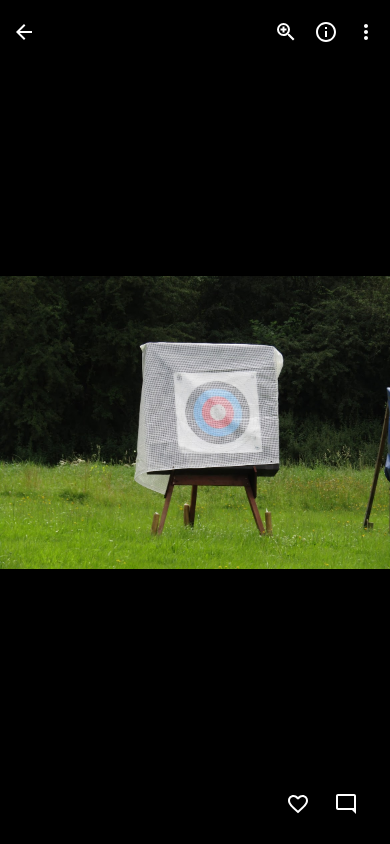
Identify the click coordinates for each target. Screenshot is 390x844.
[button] (56, 422)
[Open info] (326, 32)
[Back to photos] (24, 32)
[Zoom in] (286, 32)
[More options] (366, 32)
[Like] (298, 804)
